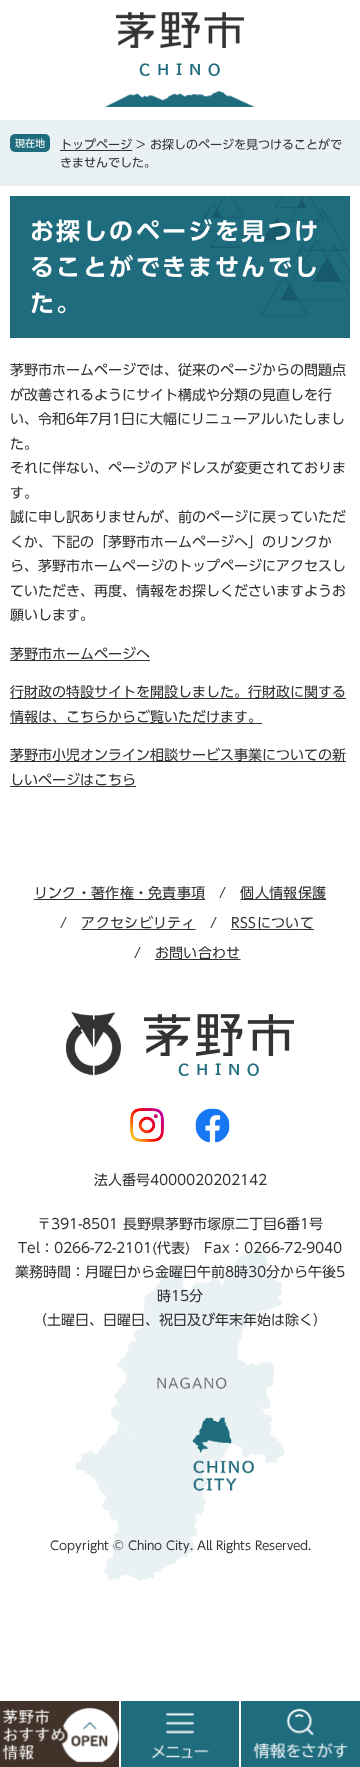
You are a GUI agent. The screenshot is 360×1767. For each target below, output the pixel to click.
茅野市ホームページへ (80, 654)
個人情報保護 (283, 893)
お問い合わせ (198, 953)
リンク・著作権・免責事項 (119, 893)
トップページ (96, 144)
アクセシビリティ (138, 923)
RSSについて (272, 923)
